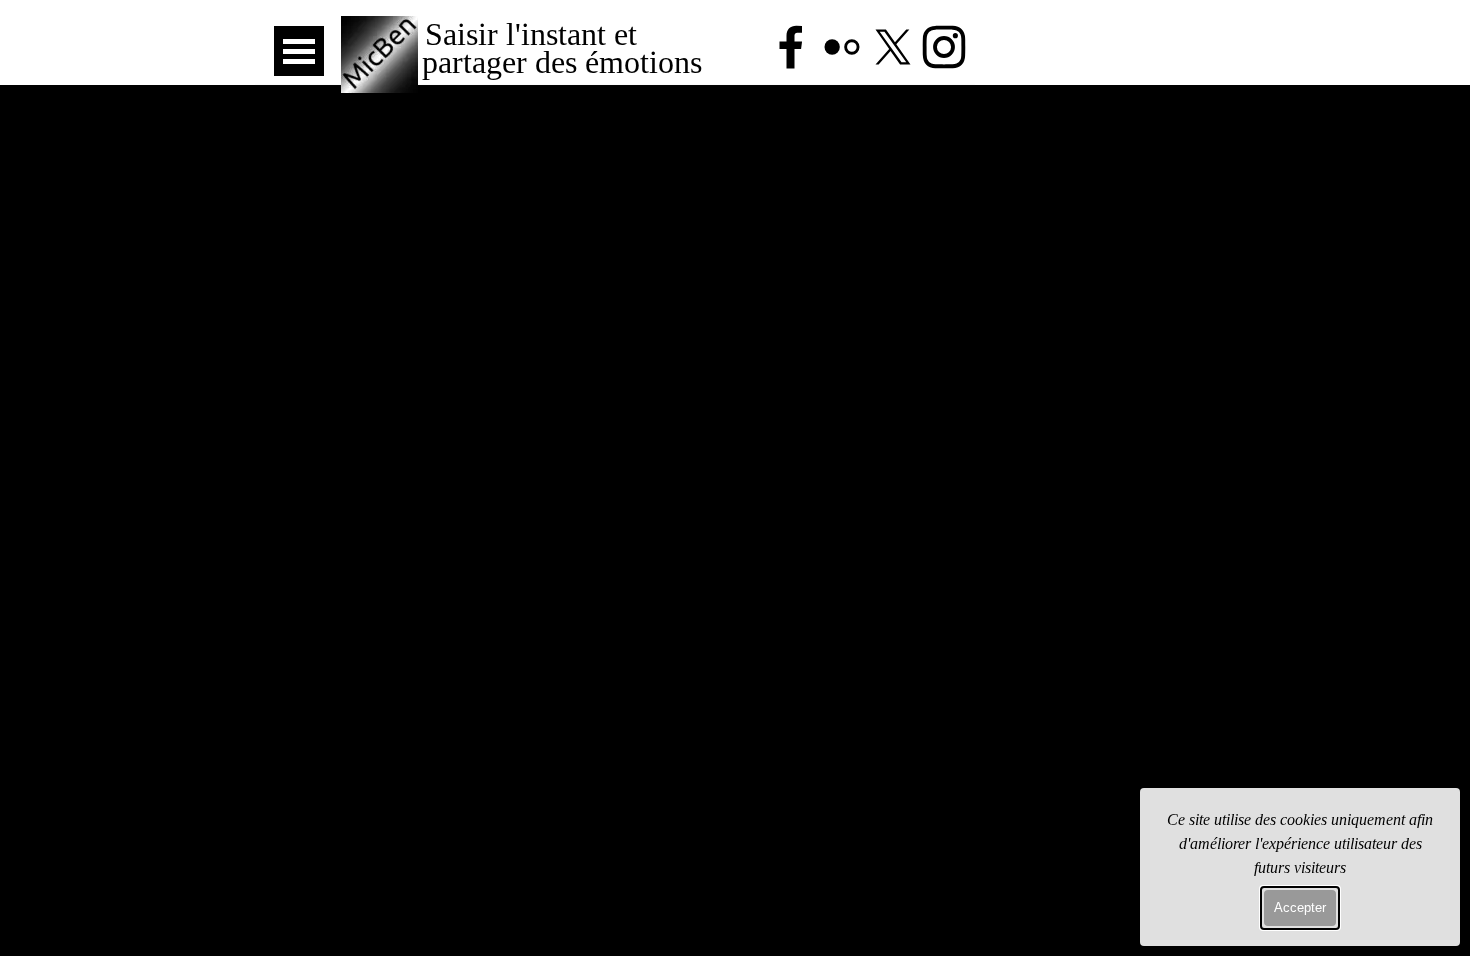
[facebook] (791, 47)
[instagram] (944, 47)
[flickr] (842, 47)
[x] (893, 47)
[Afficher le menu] (299, 51)
